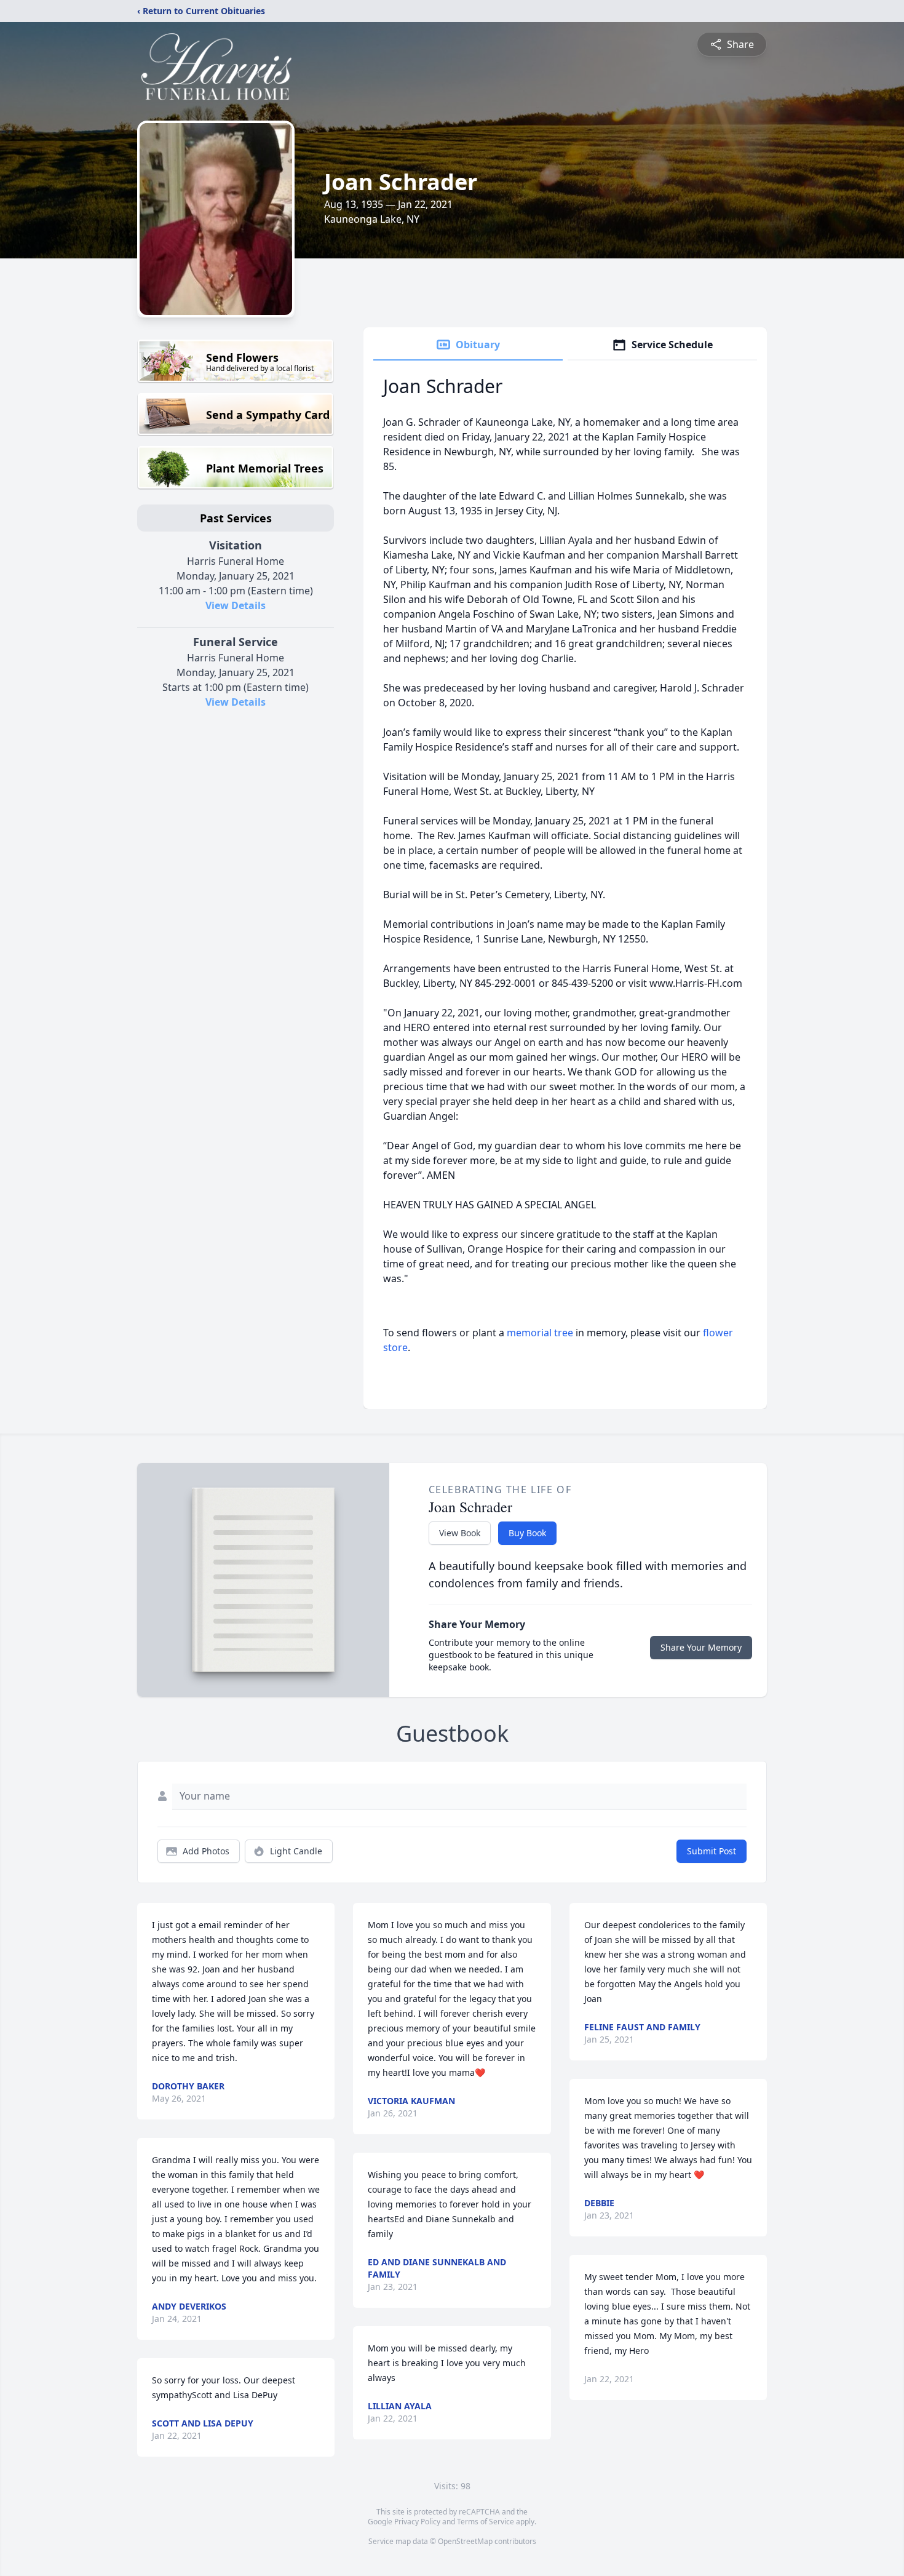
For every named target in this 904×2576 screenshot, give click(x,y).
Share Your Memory (701, 1647)
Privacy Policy (417, 2522)
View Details (236, 605)
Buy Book (527, 1533)
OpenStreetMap (465, 2541)
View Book (460, 1533)
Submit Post (712, 1851)
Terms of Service (486, 2522)
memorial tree (540, 1333)
